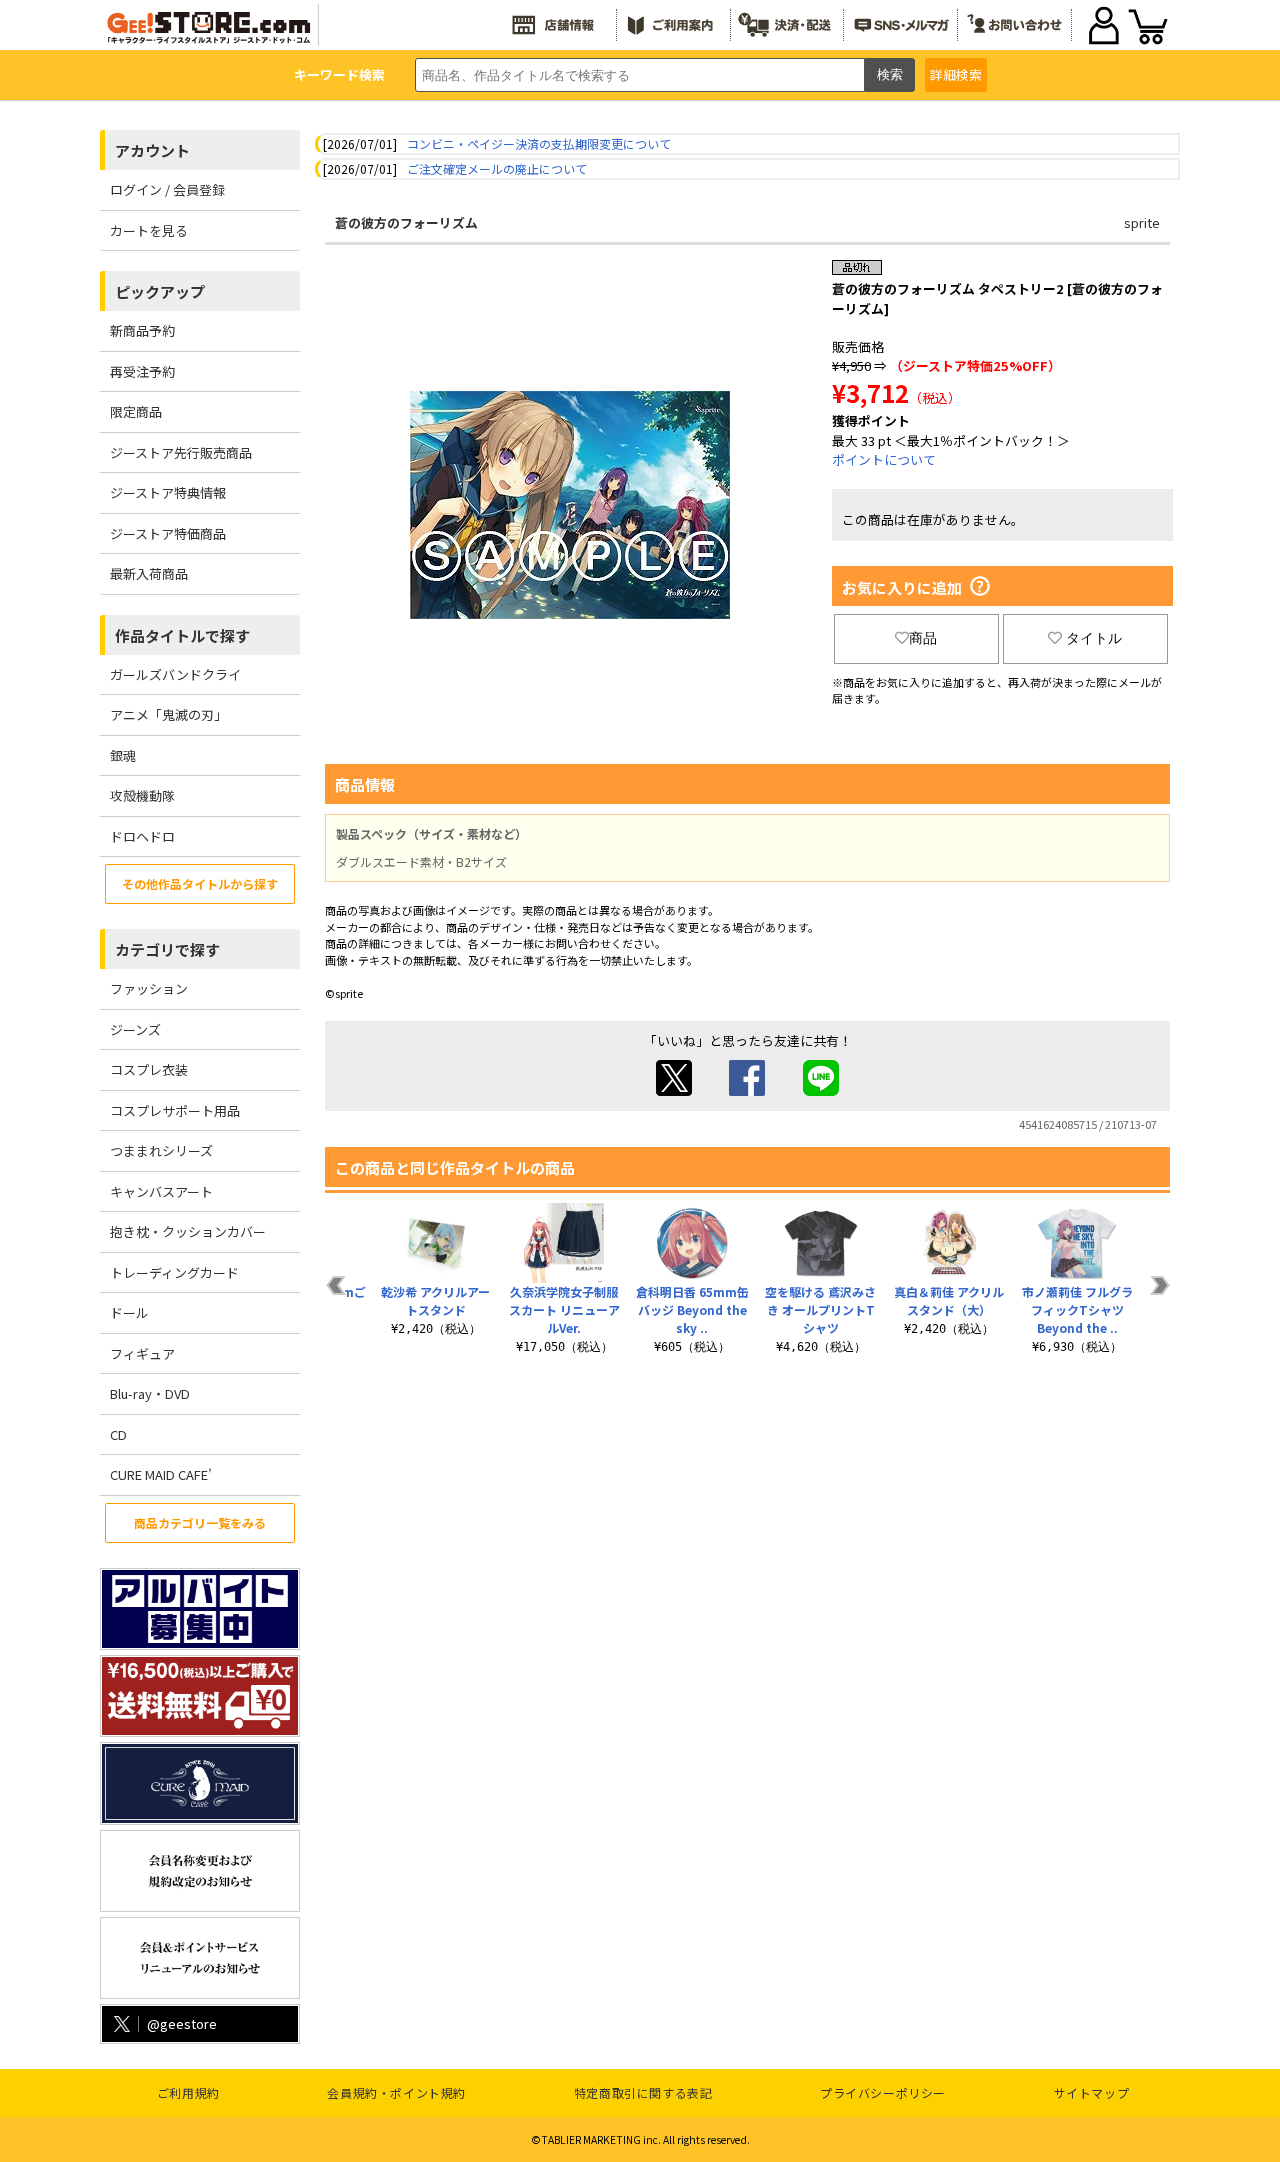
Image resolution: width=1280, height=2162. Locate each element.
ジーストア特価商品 (168, 533)
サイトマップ (1092, 2092)
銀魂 (123, 755)
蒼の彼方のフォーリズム (406, 222)
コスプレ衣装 (149, 1069)
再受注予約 (142, 371)
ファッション (149, 988)
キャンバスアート (161, 1191)
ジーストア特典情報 (168, 492)
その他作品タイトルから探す (200, 883)
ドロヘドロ (142, 836)
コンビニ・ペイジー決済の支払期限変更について (539, 143)
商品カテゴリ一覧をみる (200, 1522)
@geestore (182, 2023)
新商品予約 (142, 330)
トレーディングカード (174, 1272)
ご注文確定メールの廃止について (497, 168)
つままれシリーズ (161, 1150)
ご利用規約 (188, 2092)
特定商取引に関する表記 (643, 2092)
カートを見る (149, 230)
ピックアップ (160, 291)
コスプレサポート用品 (175, 1110)
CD (118, 1434)
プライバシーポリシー (883, 2092)
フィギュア (142, 1353)
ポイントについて (884, 459)
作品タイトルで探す (182, 635)
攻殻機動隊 (142, 795)
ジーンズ (135, 1029)
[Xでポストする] (674, 1090)
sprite (1142, 222)
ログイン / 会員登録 (167, 189)
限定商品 (136, 411)
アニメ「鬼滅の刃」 (168, 714)
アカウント (152, 150)
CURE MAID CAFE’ (161, 1474)
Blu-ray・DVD (150, 1393)
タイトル (1094, 638)
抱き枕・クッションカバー (188, 1231)
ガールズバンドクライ (175, 674)
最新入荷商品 (149, 573)
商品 (923, 638)
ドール (129, 1312)
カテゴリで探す (167, 949)
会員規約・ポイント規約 (396, 2092)
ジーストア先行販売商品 (181, 452)
